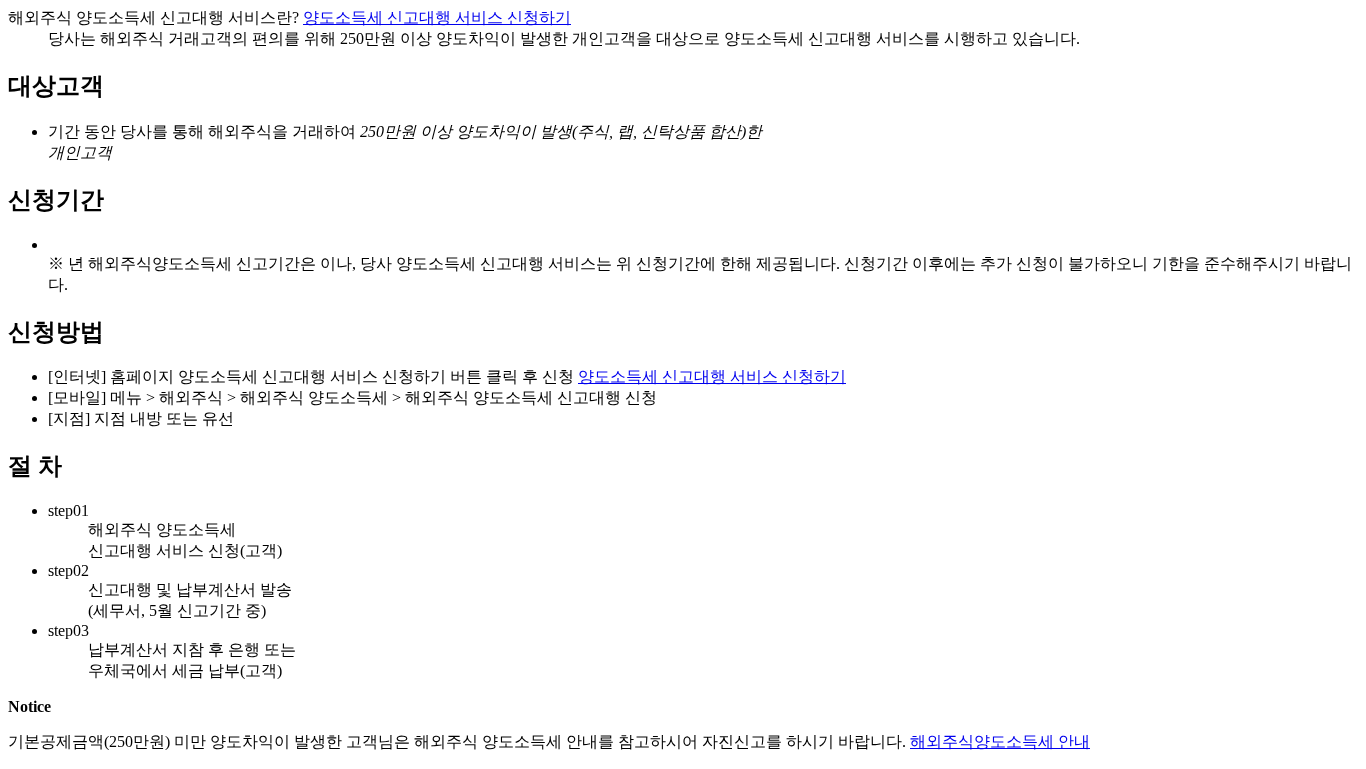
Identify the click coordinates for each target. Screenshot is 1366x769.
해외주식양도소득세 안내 (1000, 741)
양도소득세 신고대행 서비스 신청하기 (437, 17)
